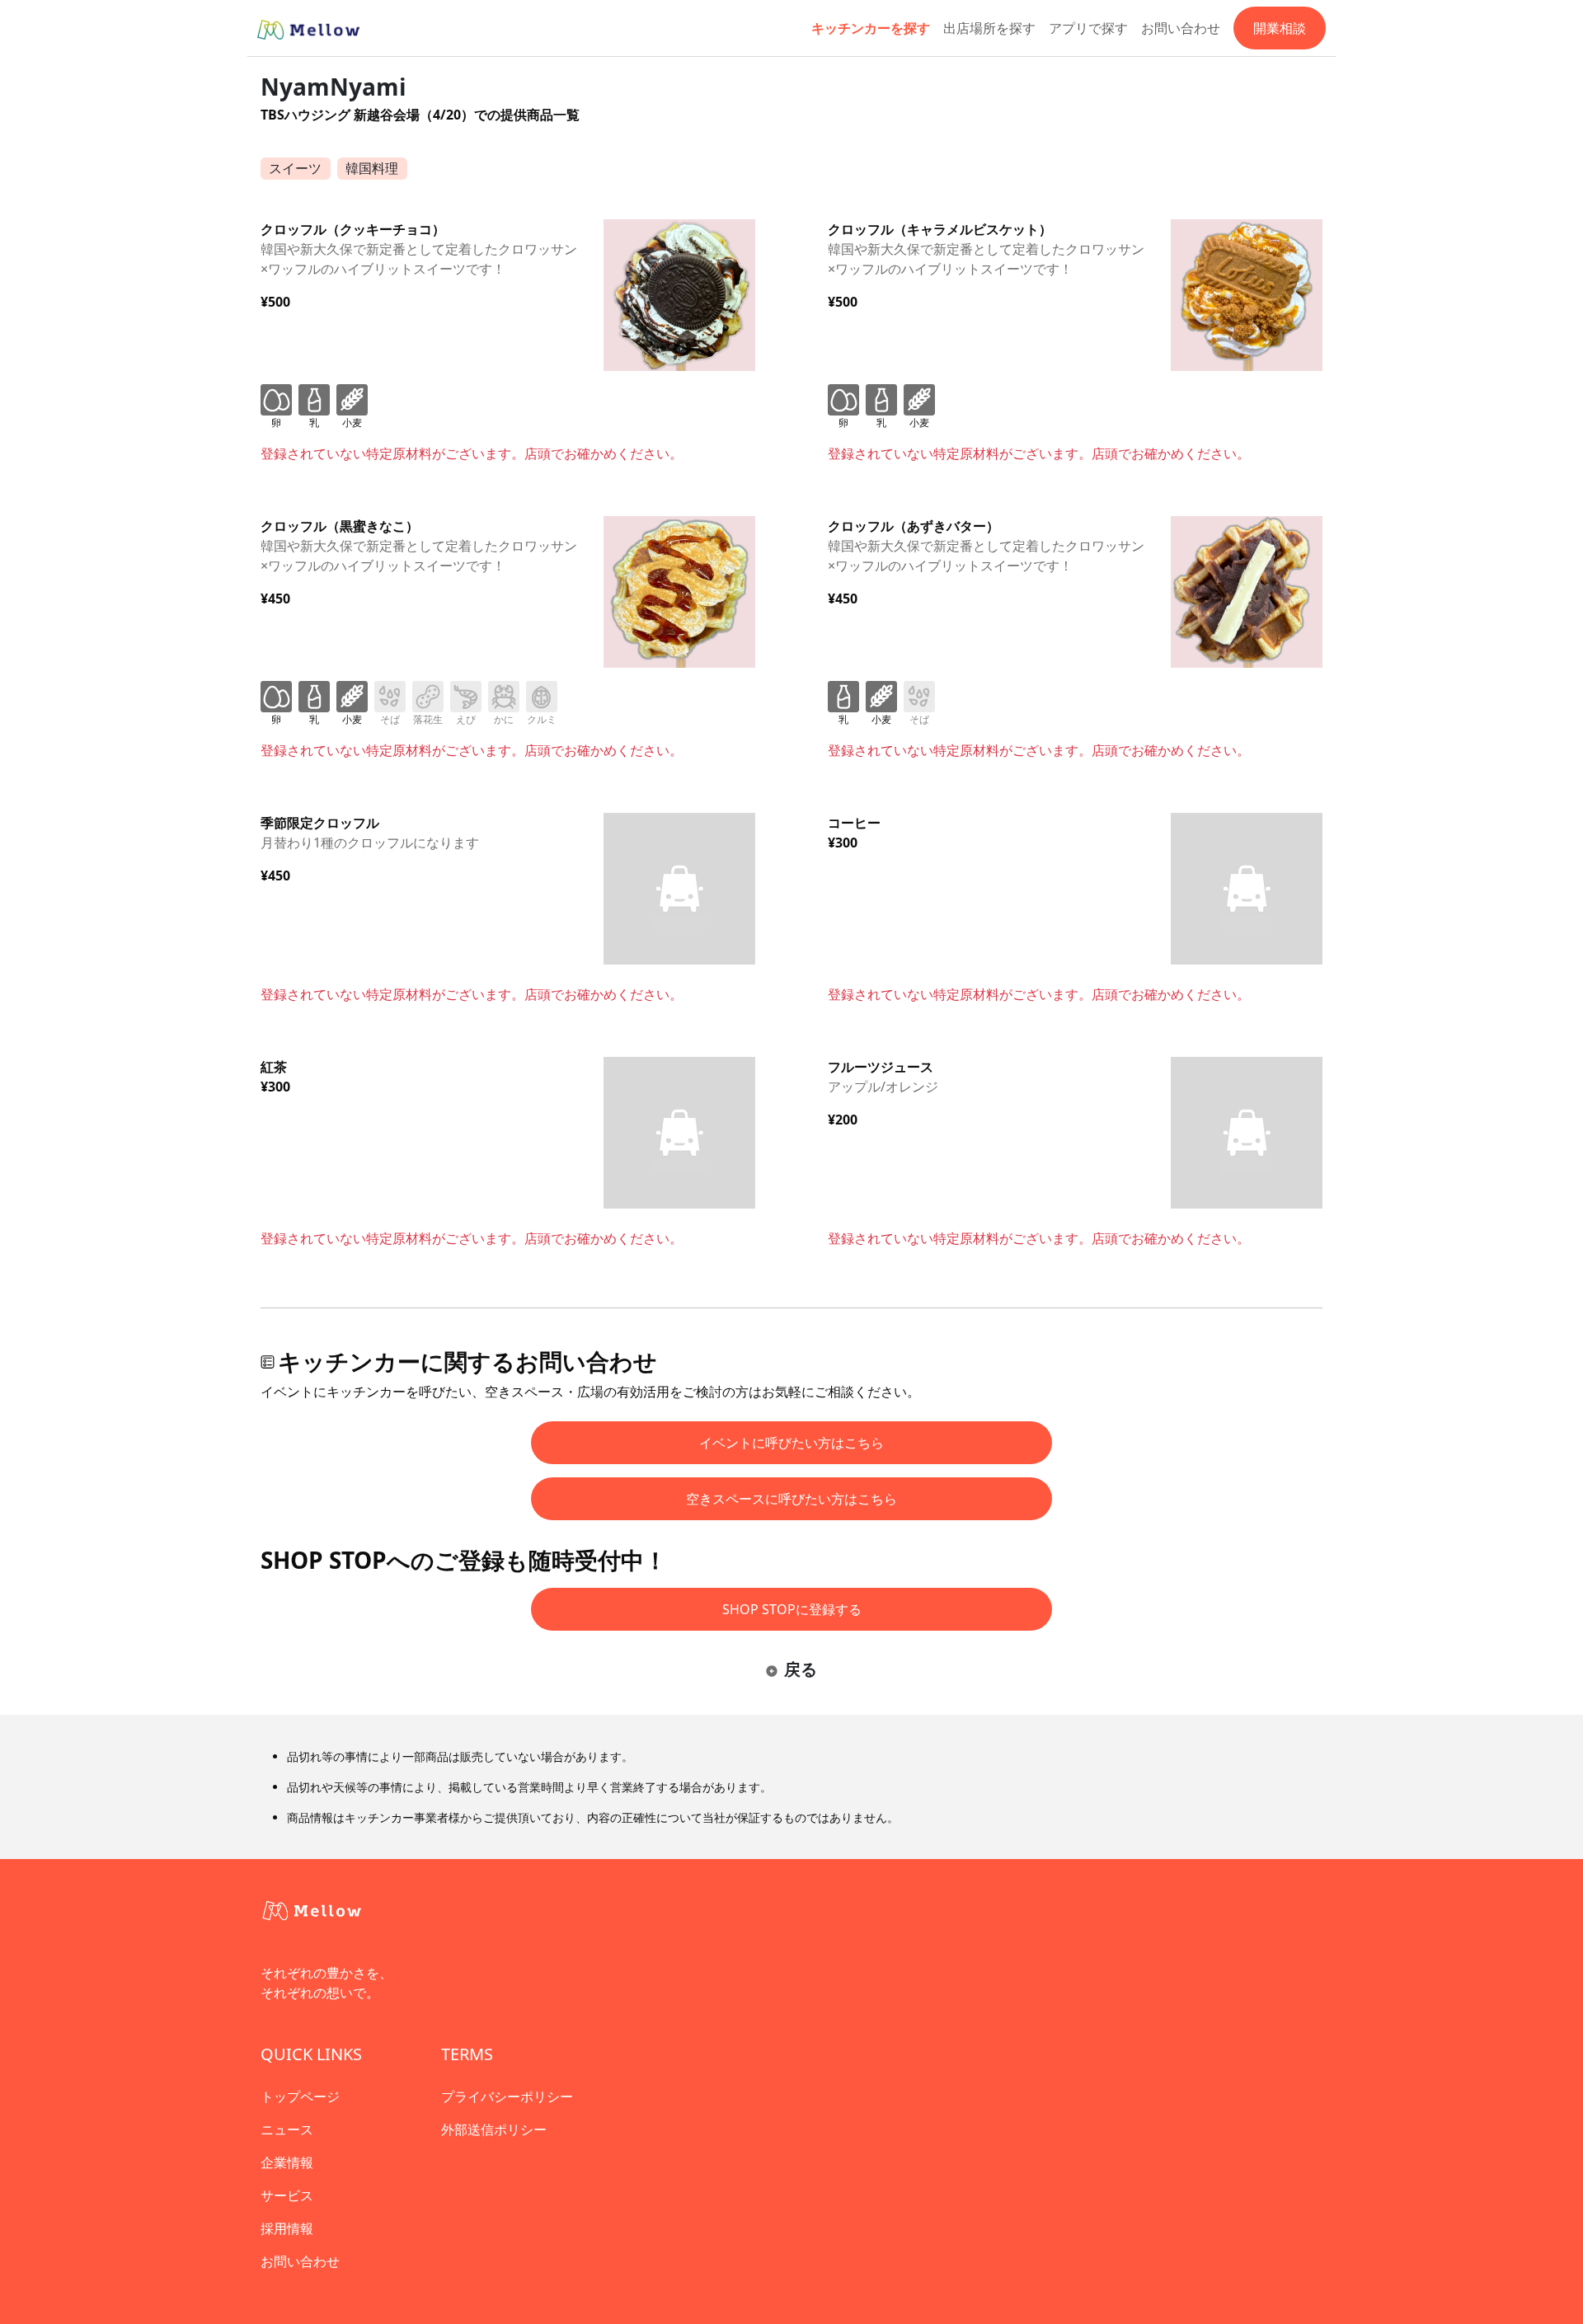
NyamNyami (334, 87)
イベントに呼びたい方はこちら (791, 1443)
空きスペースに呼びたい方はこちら (791, 1499)
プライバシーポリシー (507, 2096)
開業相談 (1280, 28)
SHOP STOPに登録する (792, 1609)
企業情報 (287, 2162)
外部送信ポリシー (494, 2129)
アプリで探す (1088, 28)
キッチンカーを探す (871, 28)
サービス (287, 2195)
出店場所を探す (989, 28)
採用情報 (287, 2228)
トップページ (300, 2096)
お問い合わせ (1181, 28)
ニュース (287, 2129)
